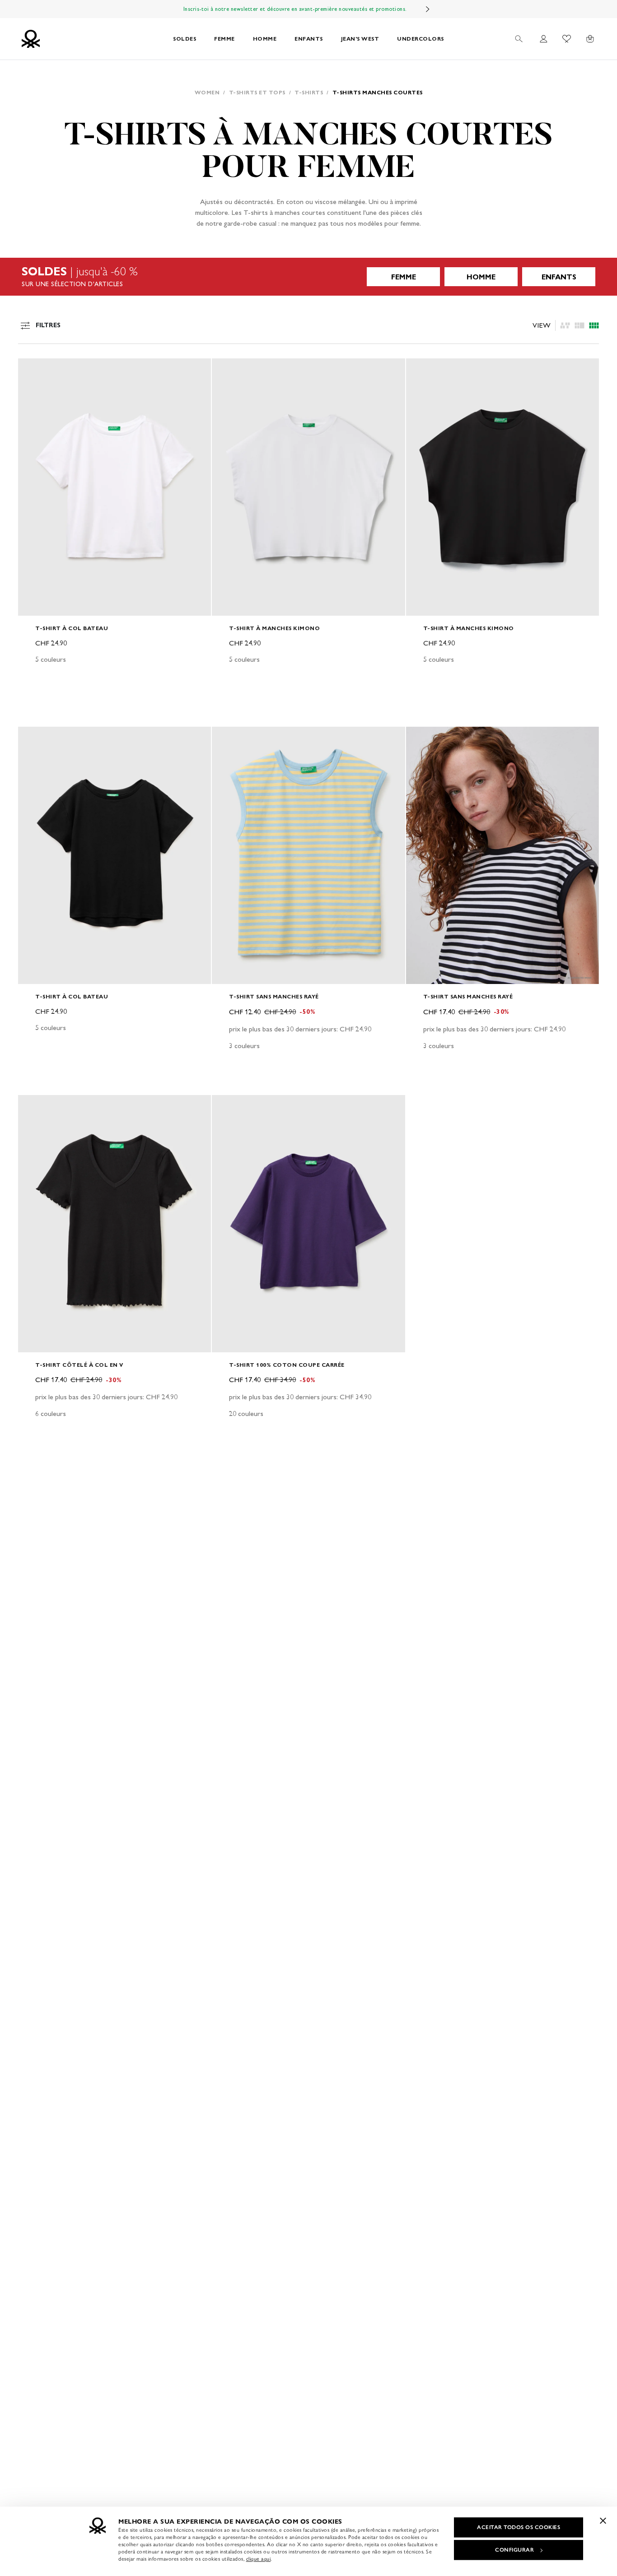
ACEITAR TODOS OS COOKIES (519, 2527)
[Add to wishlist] (33, 370)
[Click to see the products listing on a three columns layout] (594, 325)
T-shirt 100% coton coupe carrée (287, 1365)
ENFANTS (309, 39)
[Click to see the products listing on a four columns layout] (580, 325)
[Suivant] (428, 9)
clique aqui (259, 2559)
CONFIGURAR (514, 2550)
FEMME (224, 39)
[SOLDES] (308, 277)
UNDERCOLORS (421, 39)
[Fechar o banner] (603, 2520)
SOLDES (185, 39)
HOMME (265, 39)
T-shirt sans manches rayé (274, 996)
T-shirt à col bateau (72, 628)
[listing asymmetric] (565, 325)
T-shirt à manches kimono (274, 628)
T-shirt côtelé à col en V (79, 1365)
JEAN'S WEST (360, 39)
